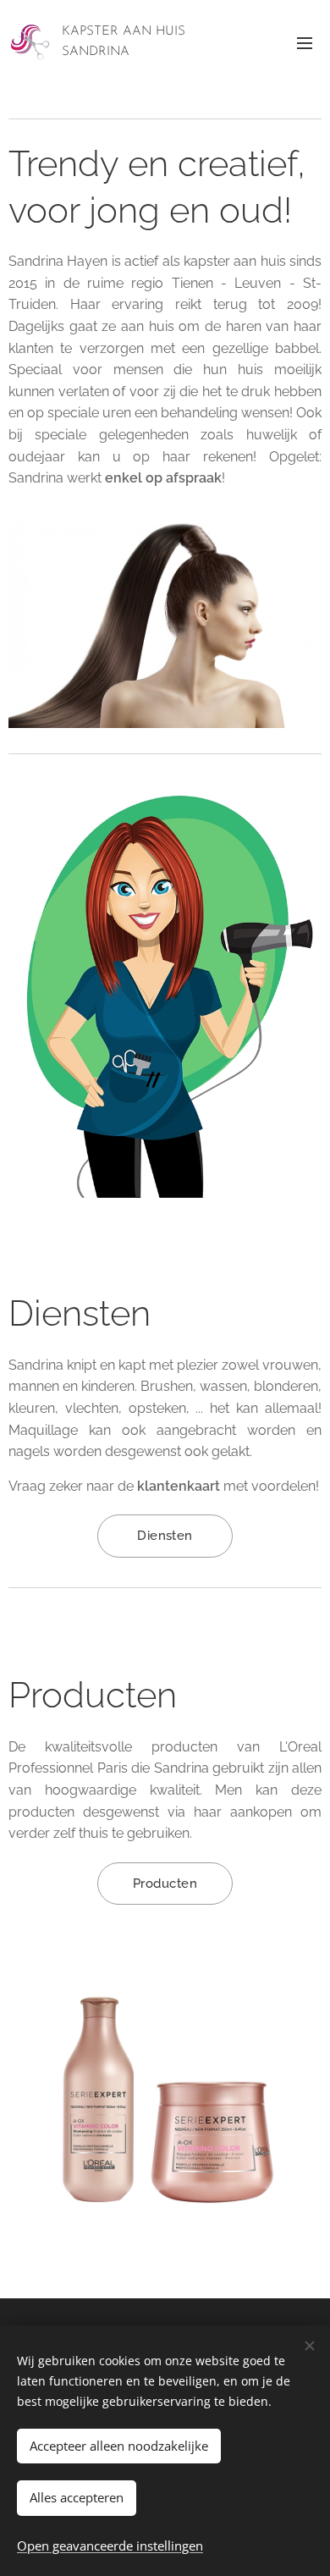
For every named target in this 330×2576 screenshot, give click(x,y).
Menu (305, 42)
